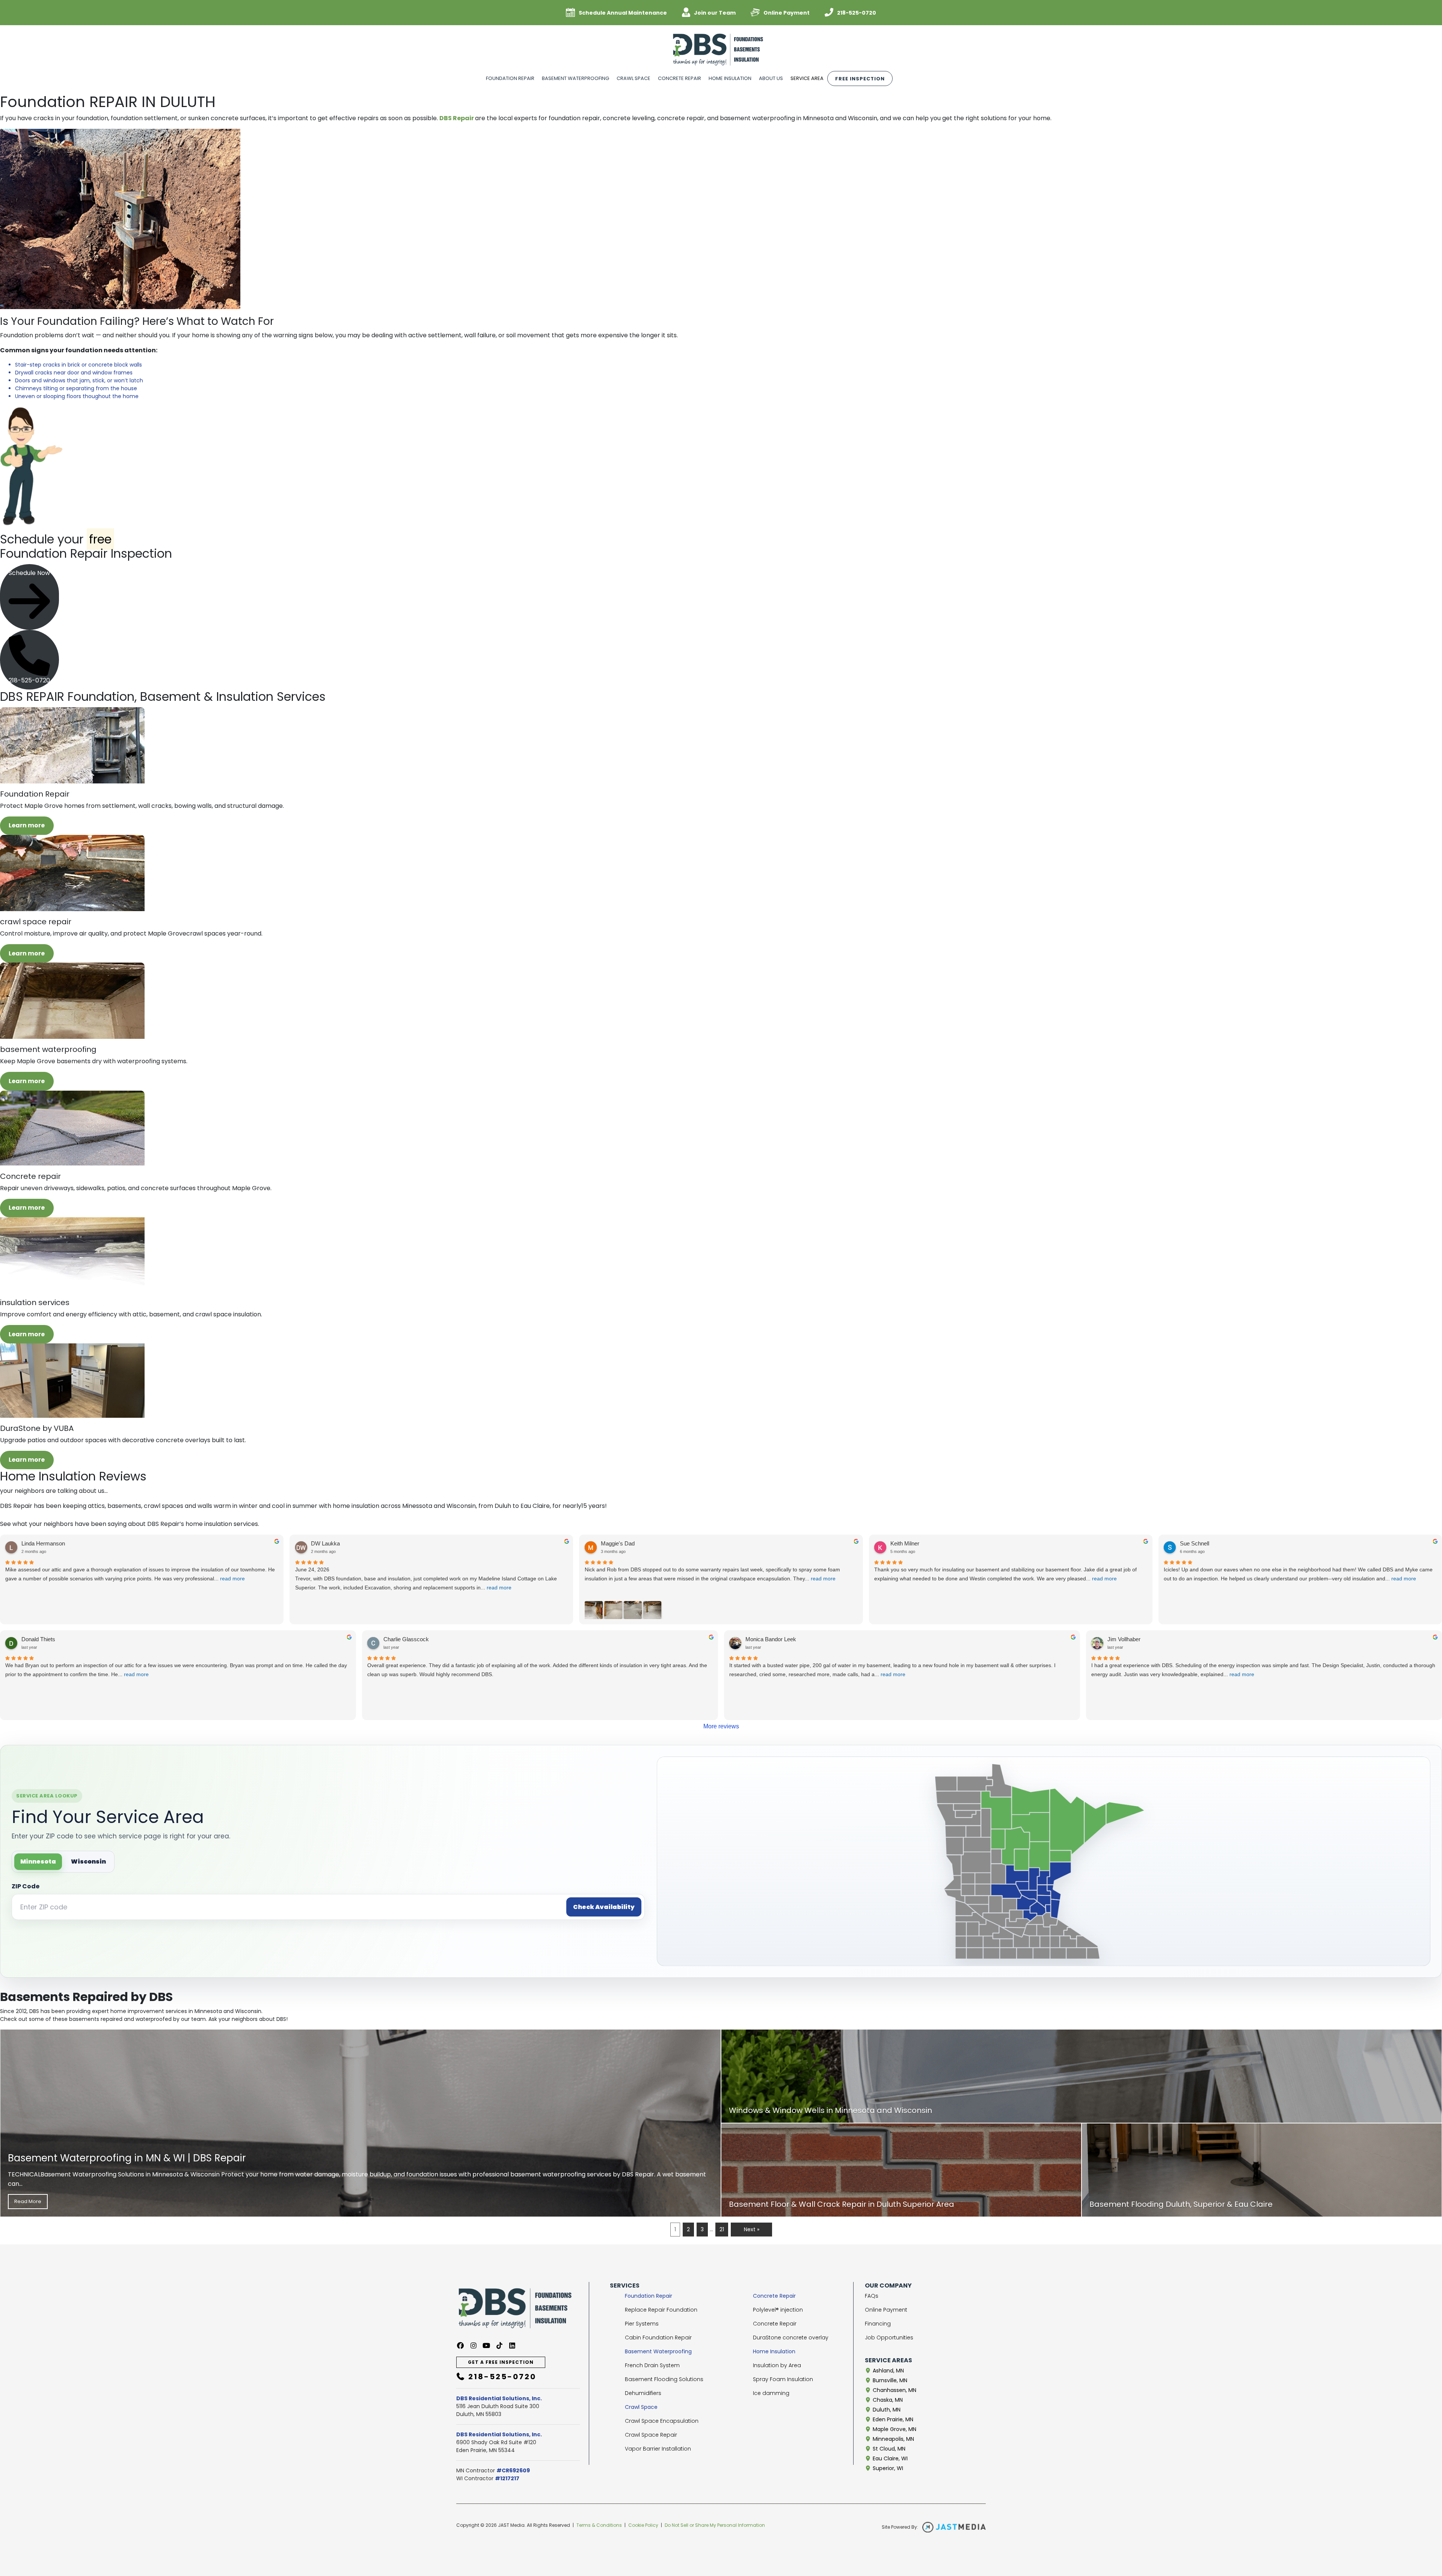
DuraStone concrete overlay (791, 2338)
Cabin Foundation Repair (658, 2338)
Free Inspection (860, 79)
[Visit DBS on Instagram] (474, 2346)
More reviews (721, 1726)
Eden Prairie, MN (892, 2419)
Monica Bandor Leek (771, 1639)
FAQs (872, 2296)
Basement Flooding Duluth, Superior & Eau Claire (1181, 2204)
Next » (752, 2229)
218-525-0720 (857, 13)
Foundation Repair (510, 78)
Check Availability (604, 1907)
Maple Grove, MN (894, 2429)
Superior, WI (887, 2468)
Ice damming (771, 2393)
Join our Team (715, 13)
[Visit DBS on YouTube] (486, 2346)
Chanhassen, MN (894, 2390)
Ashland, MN (888, 2371)
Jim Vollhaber (1124, 1639)
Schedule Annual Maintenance (623, 13)
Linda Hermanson (43, 1543)
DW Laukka (325, 1543)
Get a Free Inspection (501, 2362)
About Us (771, 78)
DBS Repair (457, 118)
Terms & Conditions (599, 2525)
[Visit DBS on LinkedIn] (512, 2346)
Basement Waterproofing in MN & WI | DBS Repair (127, 2158)
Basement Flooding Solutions (664, 2379)
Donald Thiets (38, 1639)
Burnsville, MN (889, 2380)
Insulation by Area (777, 2365)
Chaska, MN (887, 2400)
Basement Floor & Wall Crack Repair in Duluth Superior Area (842, 2204)
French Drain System (652, 2365)
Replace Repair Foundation (661, 2310)
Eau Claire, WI (889, 2458)
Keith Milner (905, 1543)
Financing (878, 2324)
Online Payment (787, 13)
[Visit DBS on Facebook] (461, 2346)
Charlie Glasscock (406, 1639)
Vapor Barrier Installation (658, 2449)
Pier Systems (642, 2324)
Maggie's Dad (618, 1543)
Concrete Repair (680, 78)
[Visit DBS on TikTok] (500, 2346)
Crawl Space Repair (651, 2435)
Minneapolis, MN (893, 2439)
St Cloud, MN (888, 2449)
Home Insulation (730, 78)
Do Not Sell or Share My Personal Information (715, 2525)
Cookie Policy (643, 2525)
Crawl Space (634, 78)
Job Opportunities (889, 2338)
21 (722, 2229)
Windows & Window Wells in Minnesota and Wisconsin (830, 2110)
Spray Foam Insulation (783, 2379)
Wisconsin (88, 1861)
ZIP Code (26, 1886)
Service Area (807, 78)
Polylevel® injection (778, 2310)
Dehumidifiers (643, 2393)
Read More (28, 2201)
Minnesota (38, 1861)
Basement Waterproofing (575, 78)
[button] (29, 597)
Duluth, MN (886, 2410)
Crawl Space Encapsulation (662, 2421)
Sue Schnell (1195, 1543)
